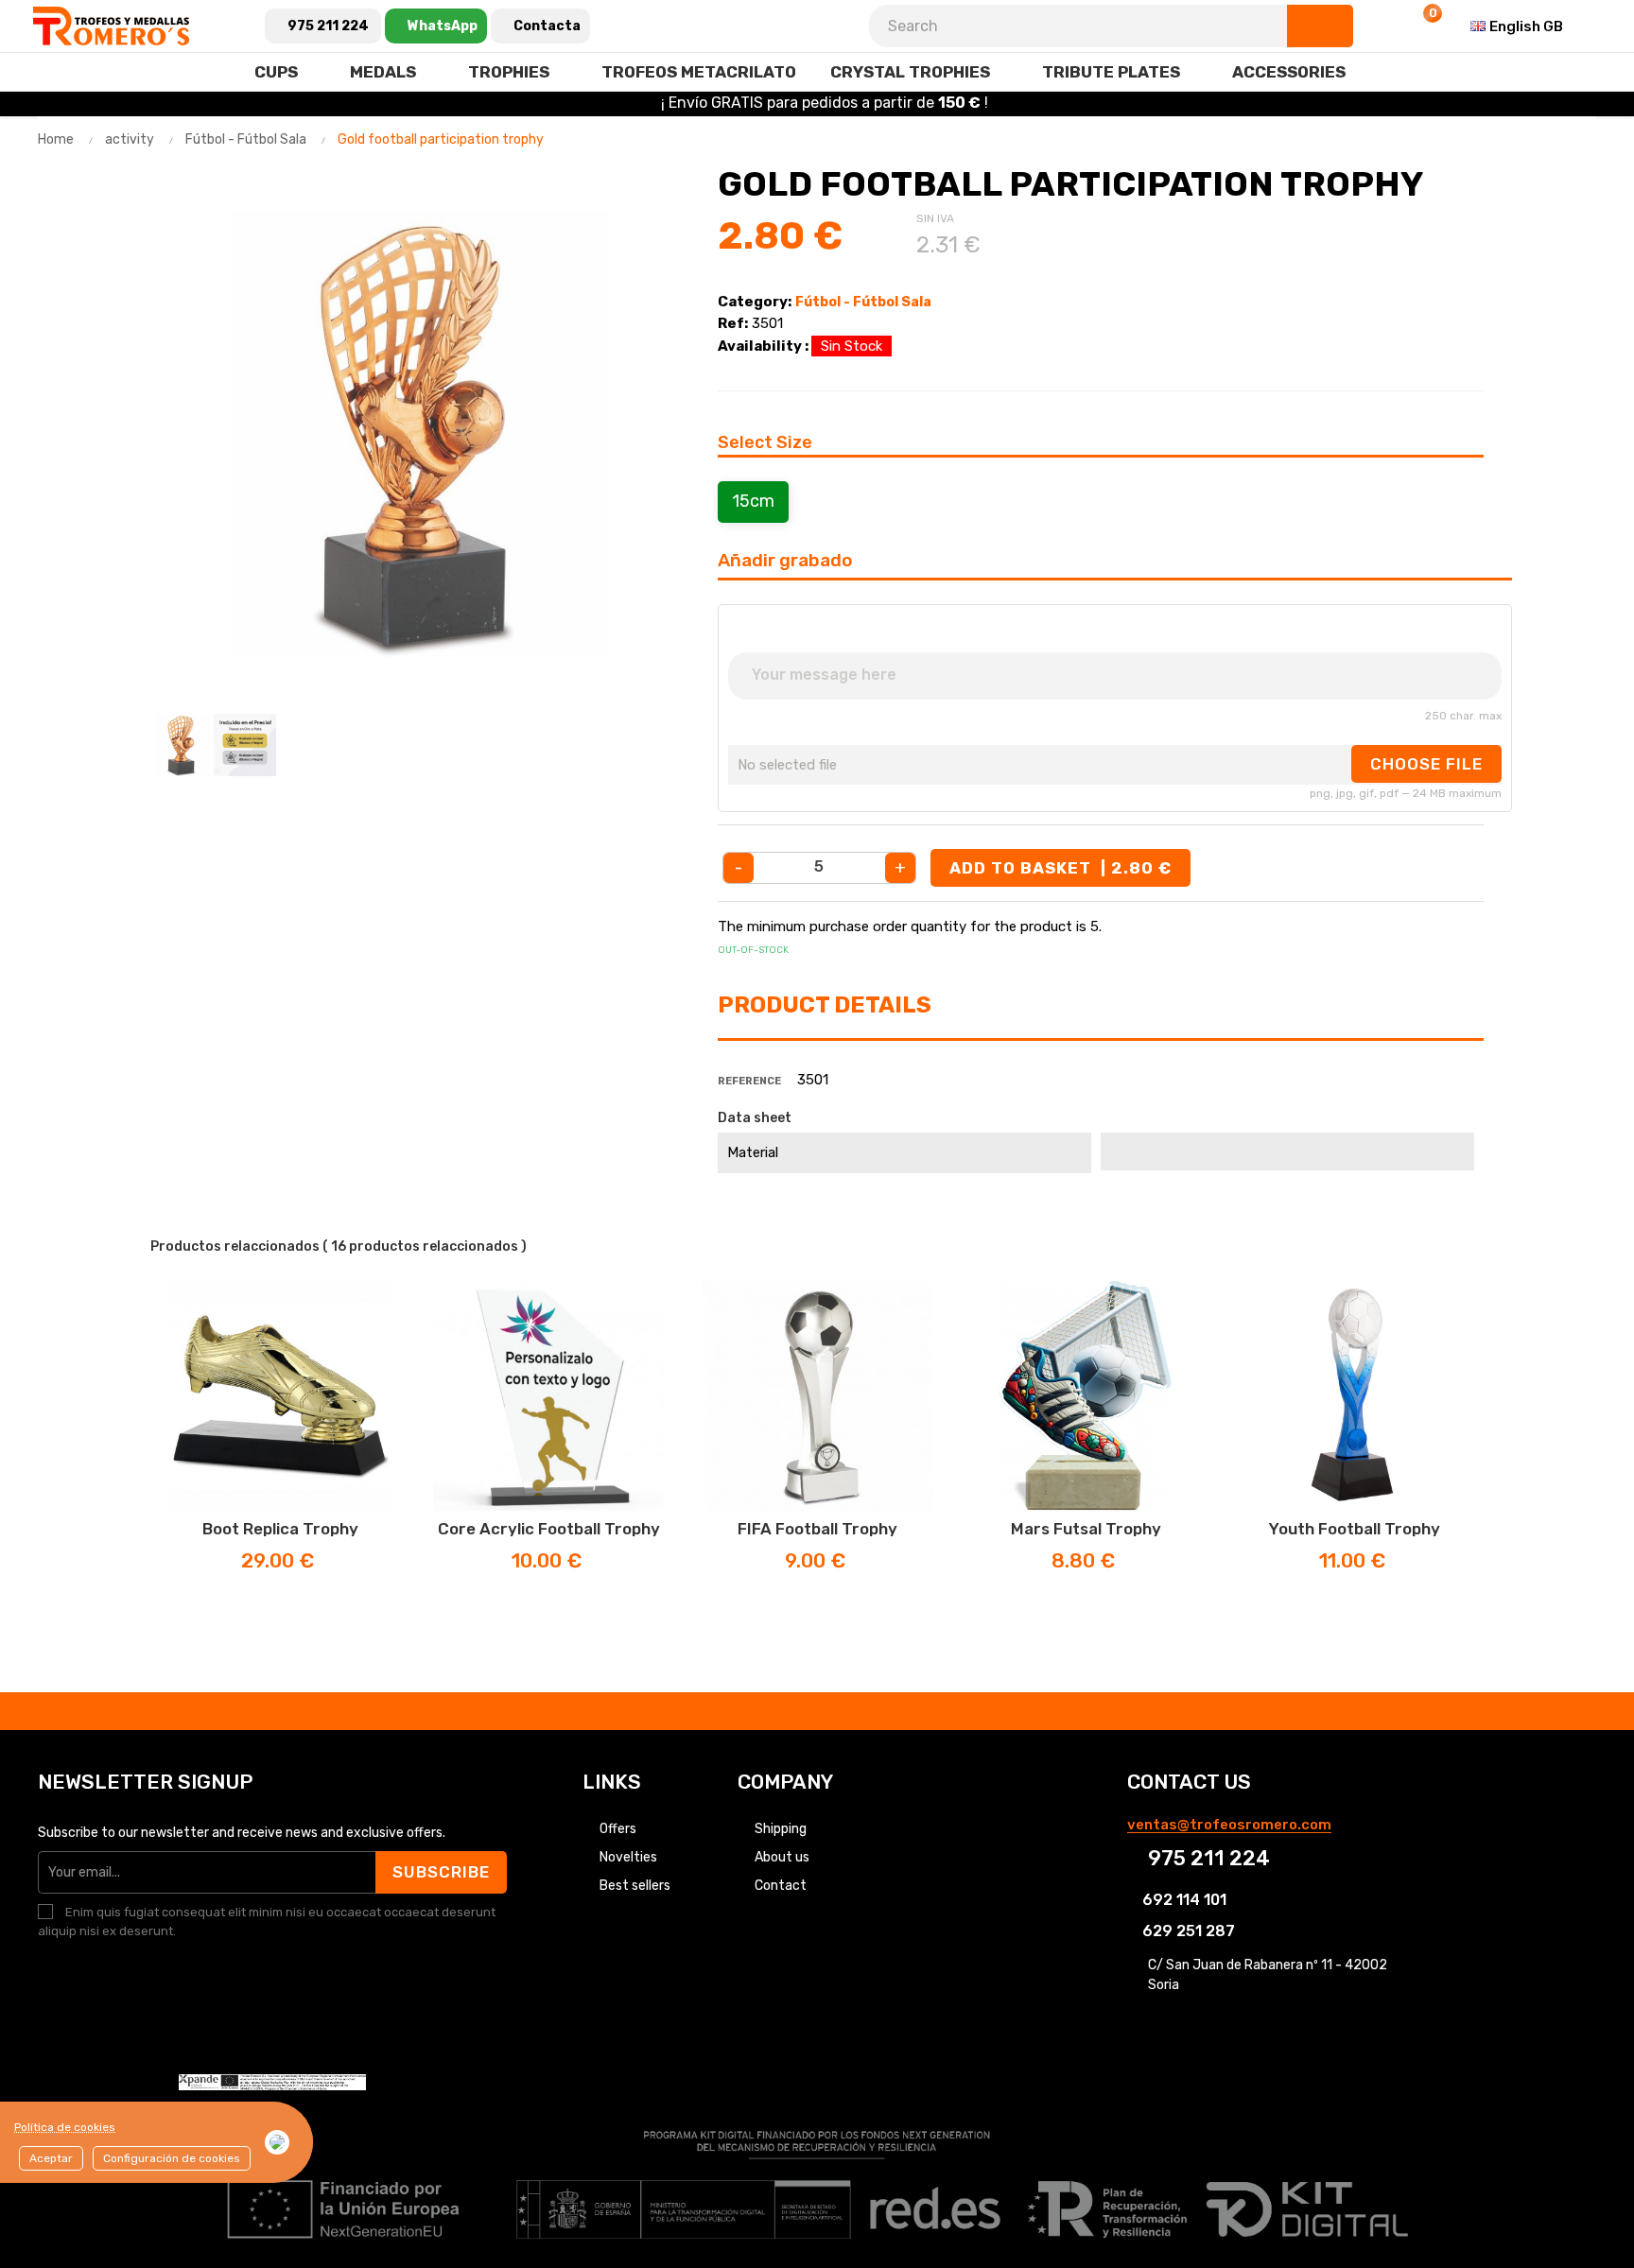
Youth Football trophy (1355, 1529)
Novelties (628, 1857)
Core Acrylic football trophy (549, 1529)
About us (782, 1857)
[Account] (1376, 26)
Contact (781, 1886)
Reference (749, 1081)
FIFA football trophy (817, 1529)
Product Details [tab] (825, 1005)
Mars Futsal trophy (1086, 1529)
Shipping (781, 1829)
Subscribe (441, 1872)
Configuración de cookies (172, 2158)
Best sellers (635, 1886)
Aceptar (51, 2158)
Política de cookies (65, 2127)
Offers (618, 1829)
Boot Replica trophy (280, 1529)
